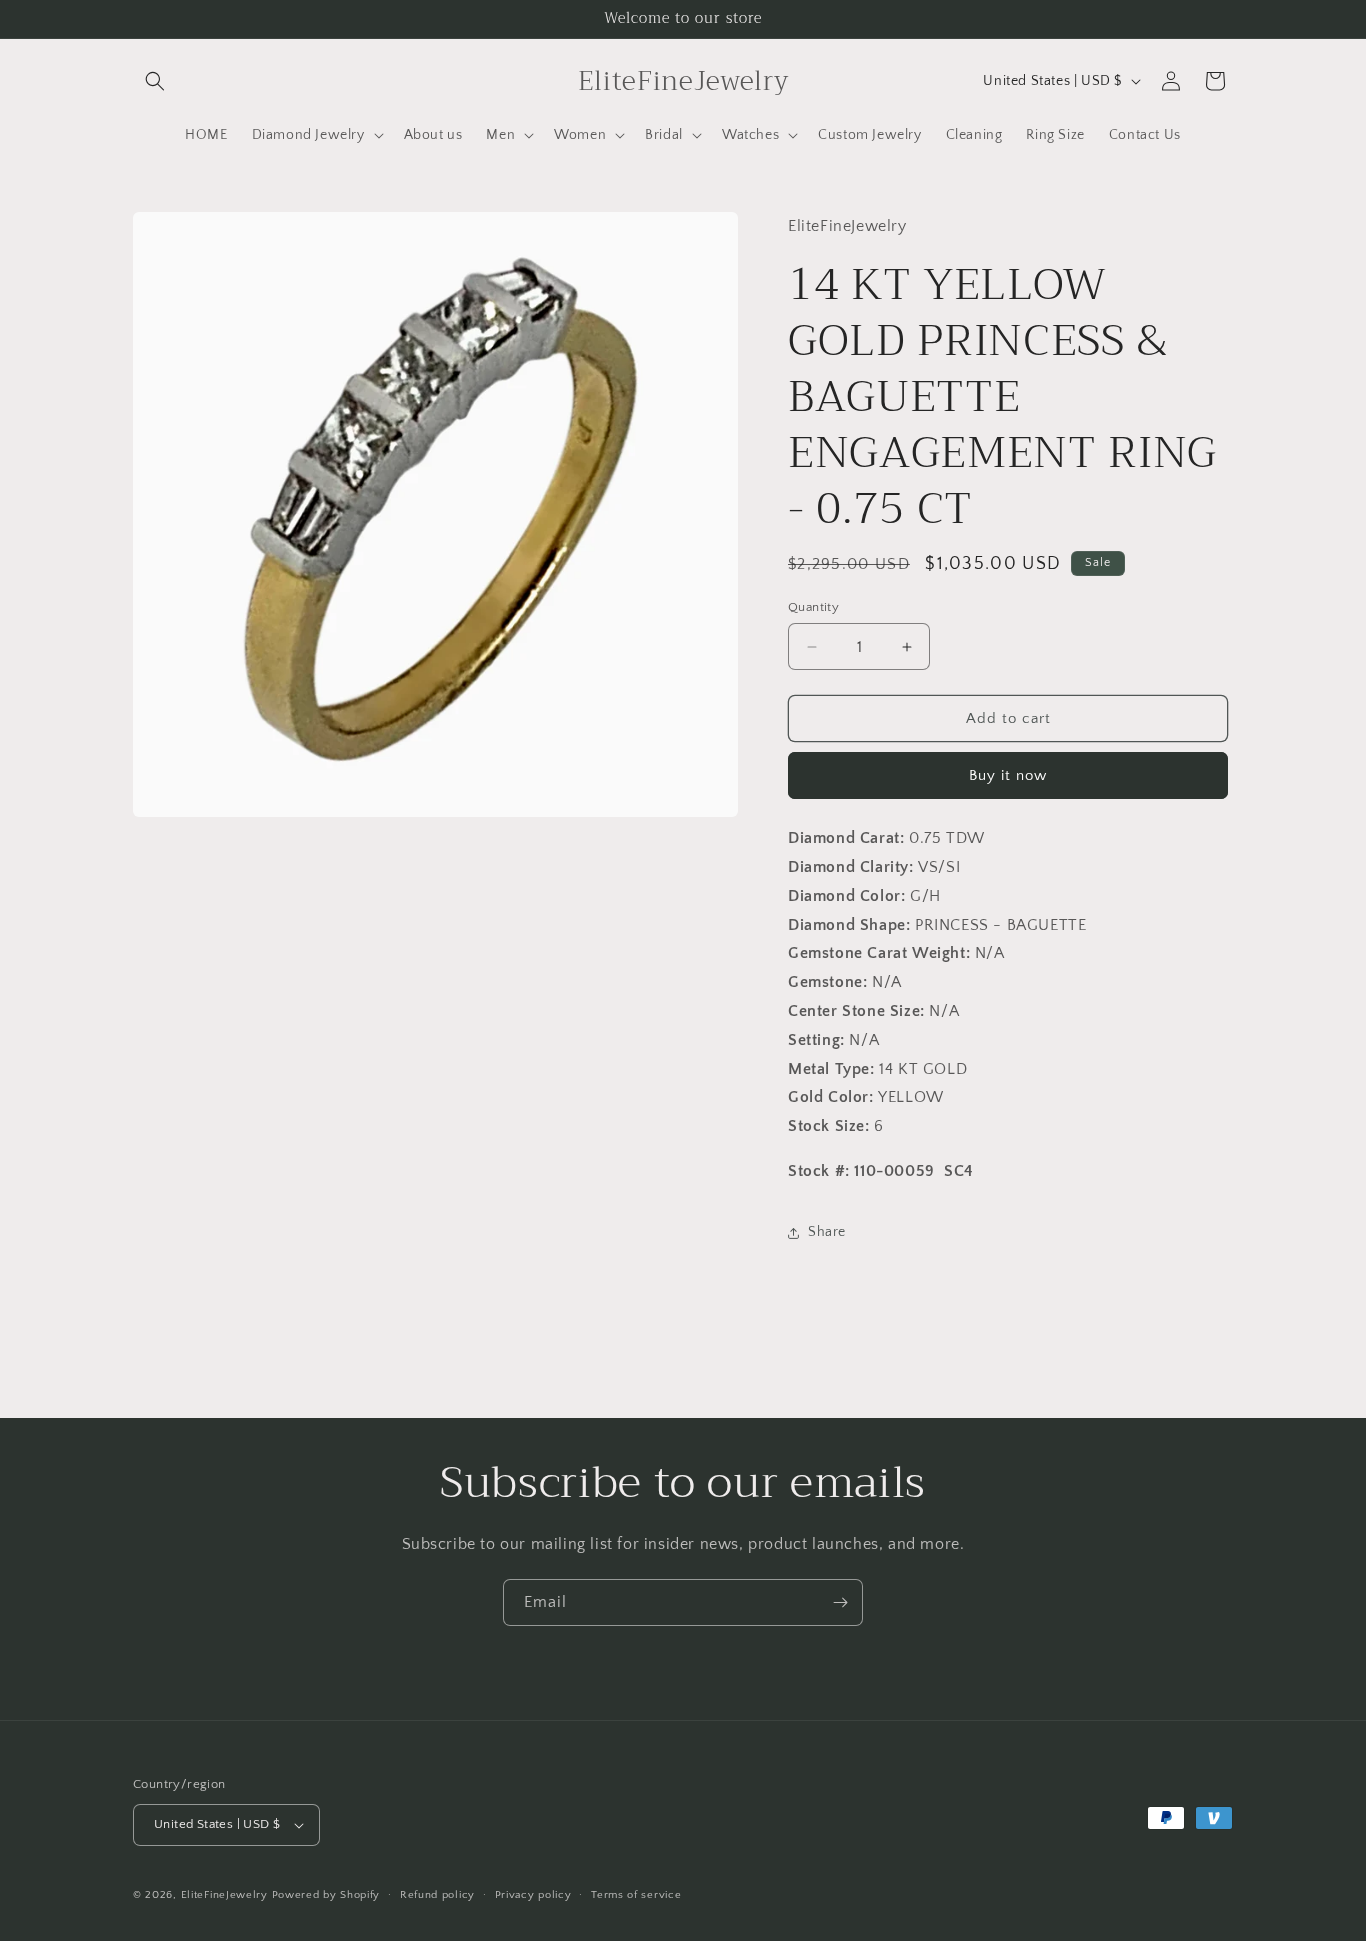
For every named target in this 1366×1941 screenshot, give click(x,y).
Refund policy (437, 1895)
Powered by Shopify (326, 1895)
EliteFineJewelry (224, 1895)
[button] (155, 81)
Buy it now (1008, 775)
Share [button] (827, 1232)
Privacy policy (533, 1895)
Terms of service (636, 1895)
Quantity (813, 607)
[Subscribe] (840, 1602)
